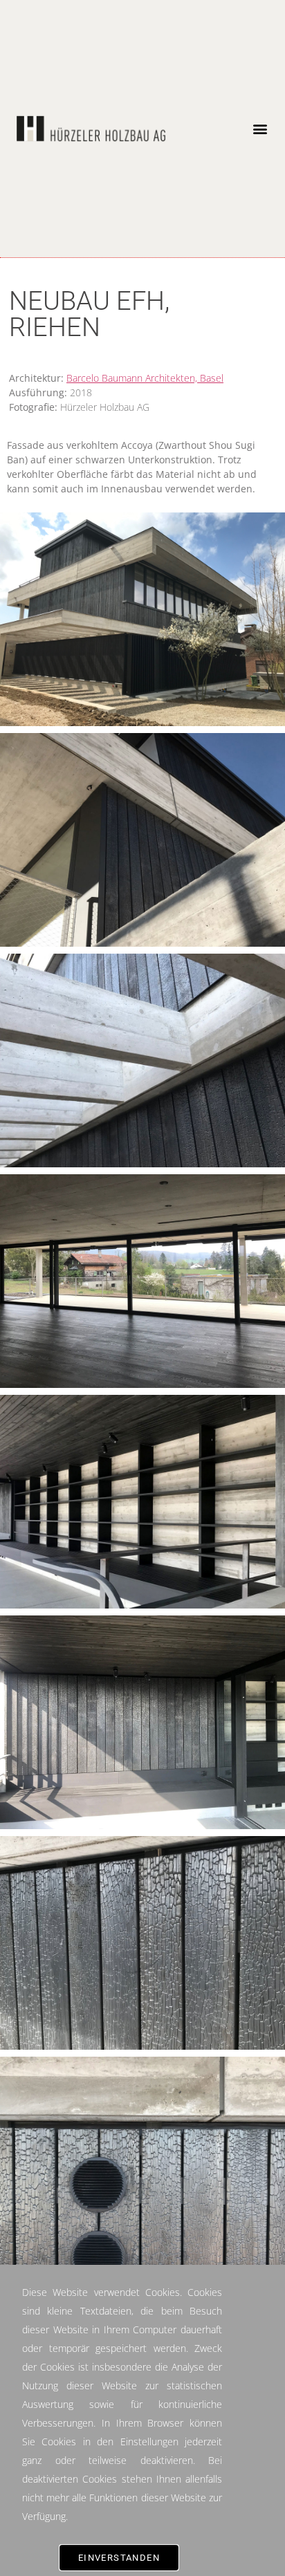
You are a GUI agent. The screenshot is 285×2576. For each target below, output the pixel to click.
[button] (260, 129)
